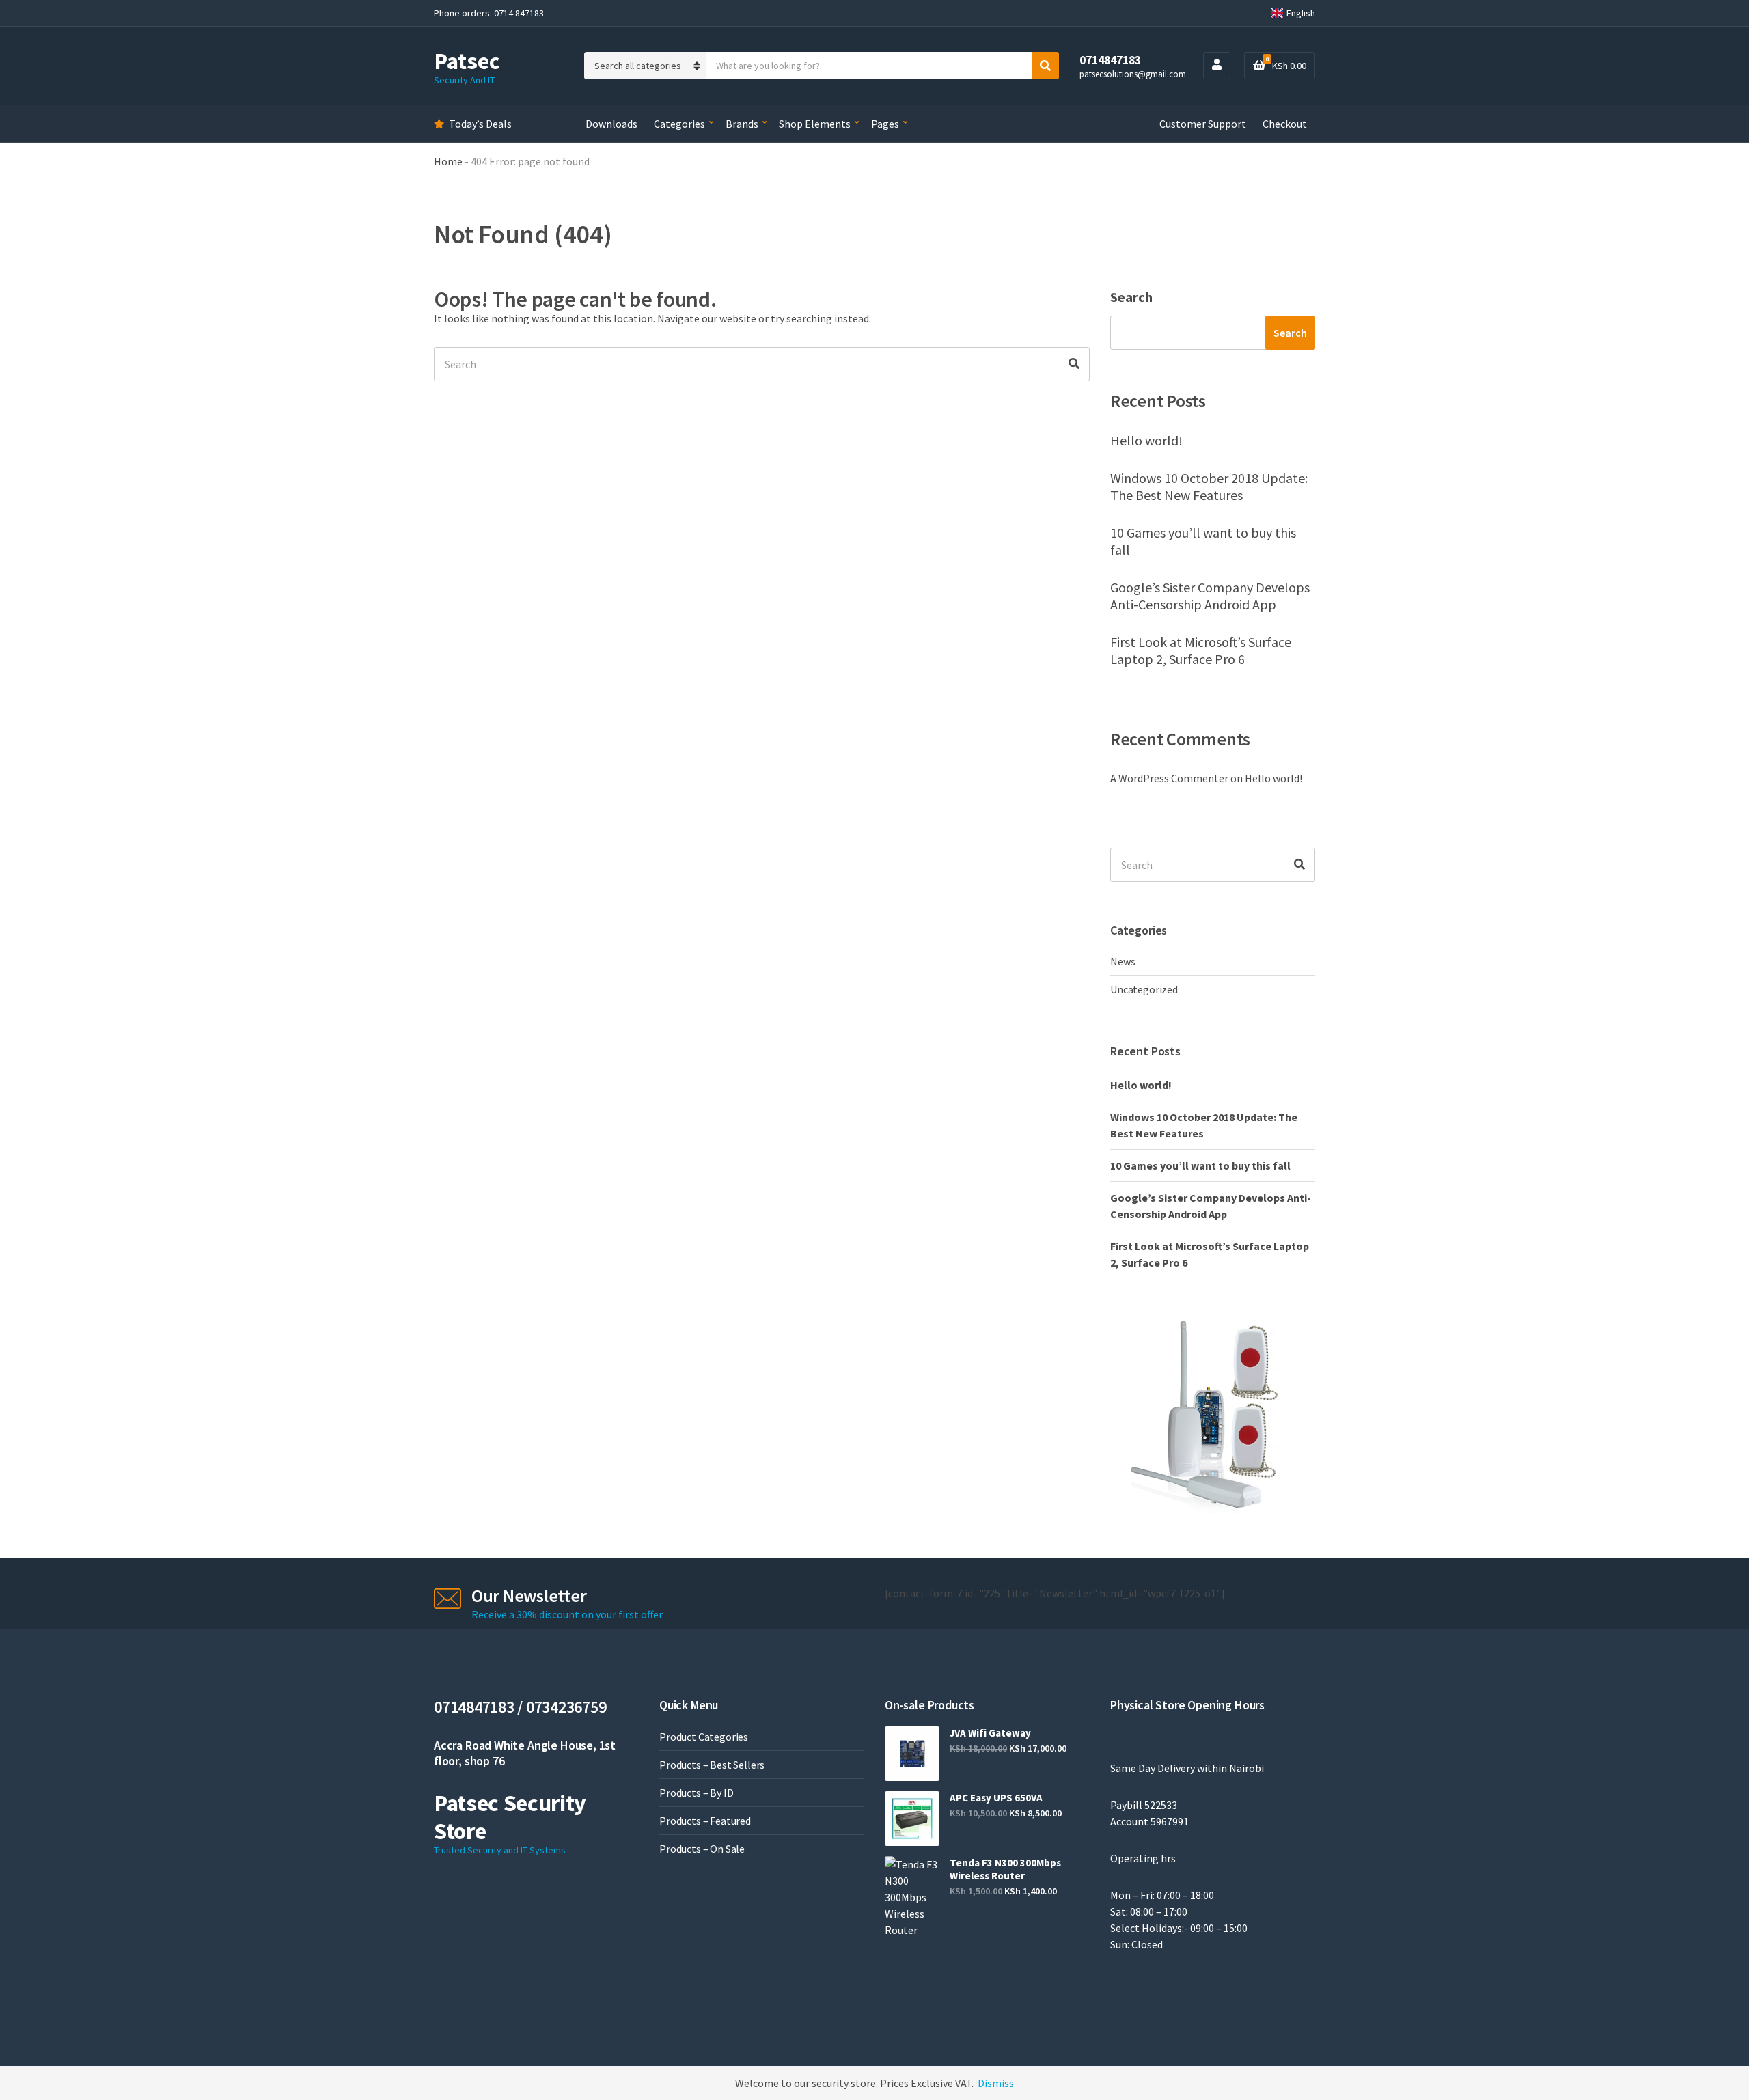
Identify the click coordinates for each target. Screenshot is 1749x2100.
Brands (742, 124)
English (1301, 13)
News (1123, 961)
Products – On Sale (702, 1849)
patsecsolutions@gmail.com (1133, 74)
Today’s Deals (480, 124)
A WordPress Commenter (1169, 778)
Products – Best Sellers (712, 1765)
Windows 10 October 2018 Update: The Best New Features (1209, 486)
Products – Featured (705, 1821)
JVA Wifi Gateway (990, 1733)
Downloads (611, 124)
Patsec (467, 61)
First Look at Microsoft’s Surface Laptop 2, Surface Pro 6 (1201, 650)
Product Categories (704, 1737)
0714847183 (1110, 60)
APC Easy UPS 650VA (996, 1798)
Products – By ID (696, 1793)
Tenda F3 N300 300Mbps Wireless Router (1005, 1869)
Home (448, 161)
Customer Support (1203, 124)
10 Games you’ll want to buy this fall (1203, 541)
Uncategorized (1144, 989)
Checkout (1285, 124)
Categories (679, 124)
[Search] (1074, 364)
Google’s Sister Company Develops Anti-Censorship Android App (1210, 596)
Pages (885, 124)
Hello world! (1146, 440)
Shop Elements (815, 124)
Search (1131, 297)
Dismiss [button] (996, 2083)
